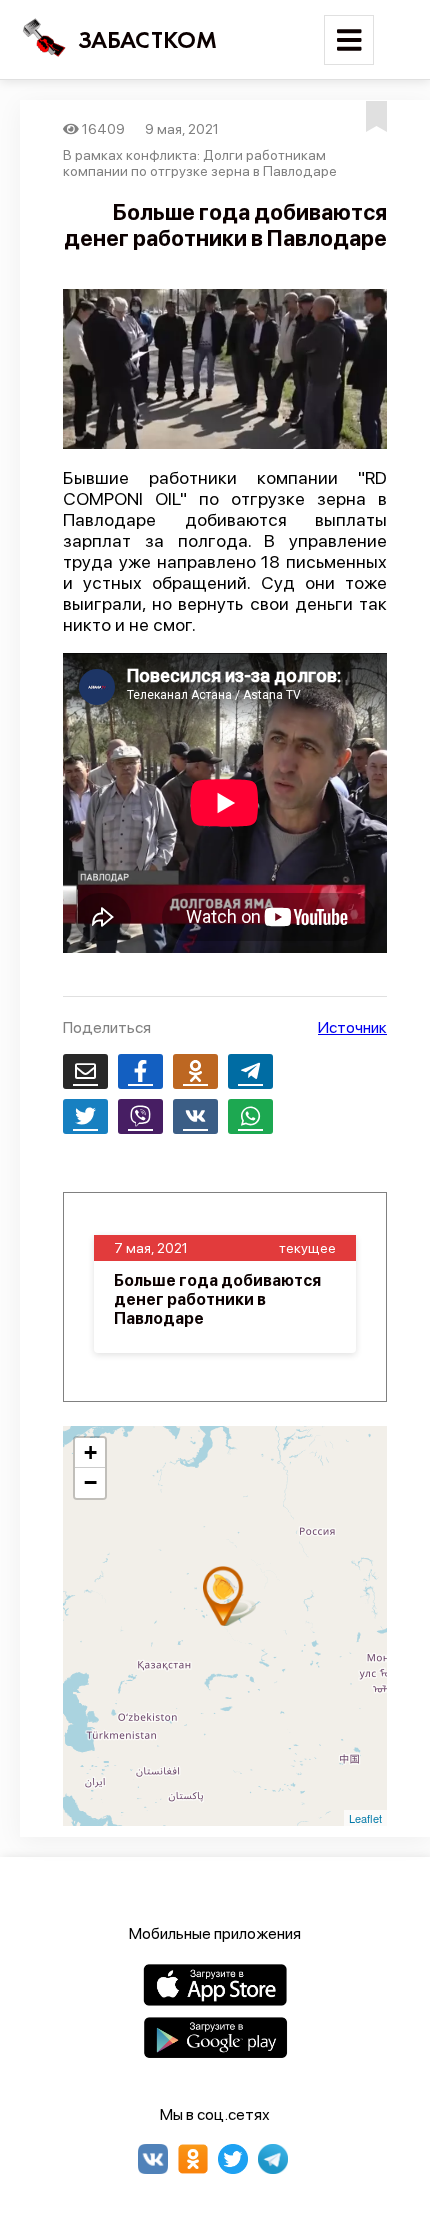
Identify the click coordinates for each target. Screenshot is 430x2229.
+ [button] (90, 1452)
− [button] (90, 1482)
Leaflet (365, 1818)
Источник (352, 1027)
